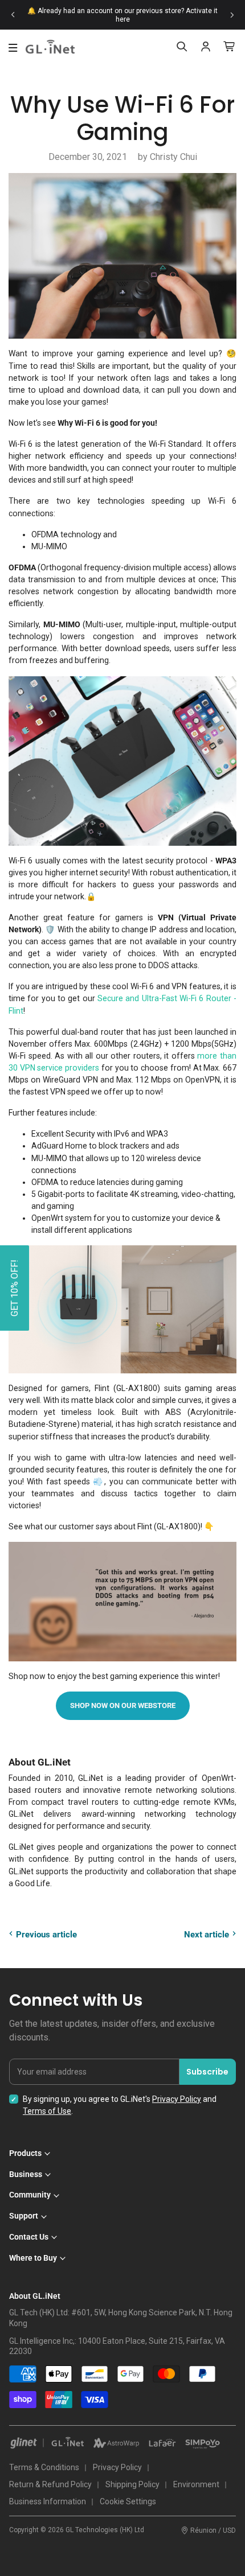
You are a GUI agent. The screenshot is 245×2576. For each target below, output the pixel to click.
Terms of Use (47, 2111)
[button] (15, 1288)
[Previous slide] (13, 15)
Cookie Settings (128, 2501)
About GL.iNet (35, 2296)
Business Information (48, 2501)
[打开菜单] (13, 48)
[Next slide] (232, 15)
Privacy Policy (177, 2099)
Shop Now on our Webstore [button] (123, 1705)
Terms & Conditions (44, 2467)
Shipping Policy (132, 2484)
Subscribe (207, 2072)
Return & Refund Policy (50, 2484)
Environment (196, 2484)
